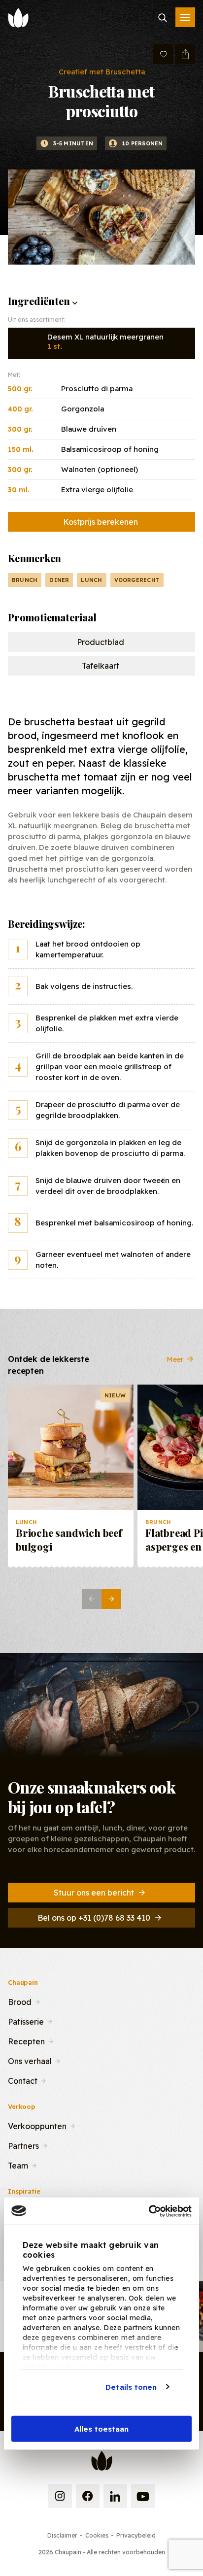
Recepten (26, 2040)
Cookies (97, 2535)
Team (18, 2165)
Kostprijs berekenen (101, 522)
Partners (23, 2145)
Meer (175, 1359)
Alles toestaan (101, 2429)
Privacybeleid (136, 2535)
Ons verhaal (30, 2060)
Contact (23, 2080)
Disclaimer (62, 2535)
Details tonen (131, 2387)
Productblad (101, 642)
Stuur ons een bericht (94, 1893)
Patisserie (26, 2021)
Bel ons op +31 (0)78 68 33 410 (94, 1918)
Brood (20, 2001)
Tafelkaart (101, 666)
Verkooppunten (37, 2125)
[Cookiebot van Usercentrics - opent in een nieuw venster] (149, 2211)
